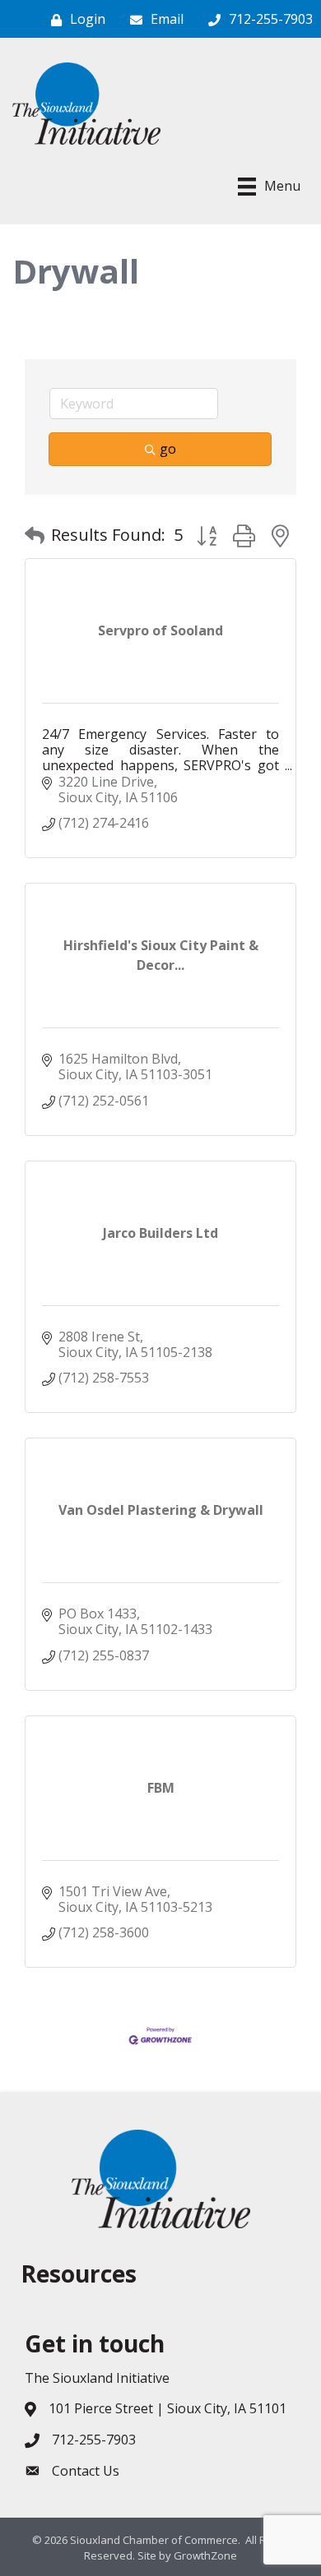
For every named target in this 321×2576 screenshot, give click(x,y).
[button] (35, 535)
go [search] (168, 449)
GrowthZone (205, 2555)
